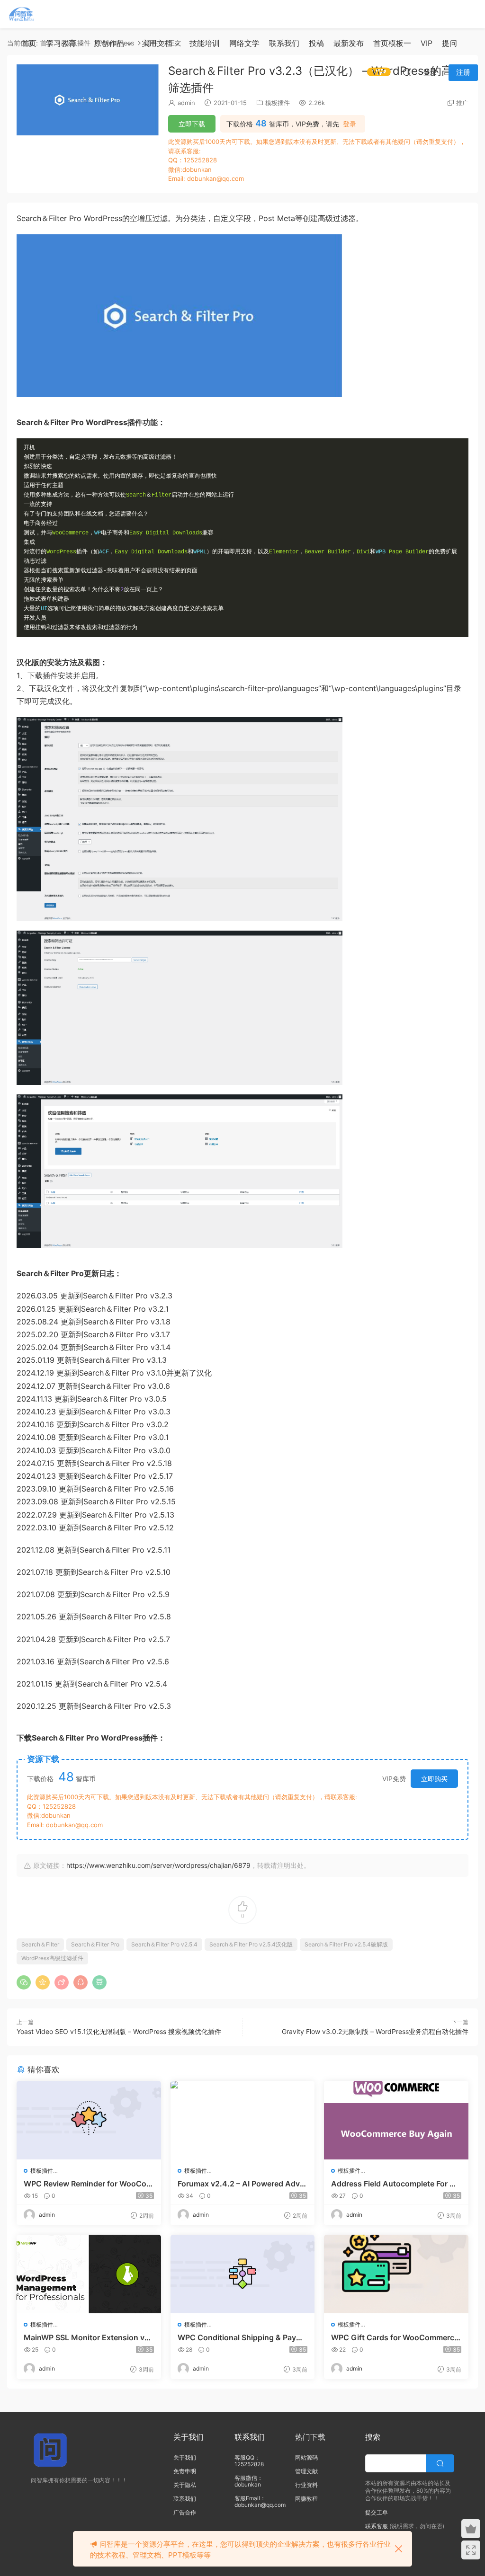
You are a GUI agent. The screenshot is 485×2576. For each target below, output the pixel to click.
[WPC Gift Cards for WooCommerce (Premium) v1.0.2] (396, 2274)
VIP (427, 43)
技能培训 (205, 43)
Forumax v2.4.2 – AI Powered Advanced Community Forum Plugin (241, 2184)
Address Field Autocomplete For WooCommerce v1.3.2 (394, 2184)
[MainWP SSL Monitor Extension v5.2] (89, 2274)
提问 (449, 43)
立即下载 (192, 124)
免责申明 (185, 2471)
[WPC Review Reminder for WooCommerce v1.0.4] (89, 2120)
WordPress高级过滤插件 (52, 1958)
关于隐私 (185, 2485)
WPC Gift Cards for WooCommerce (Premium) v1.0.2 (395, 2337)
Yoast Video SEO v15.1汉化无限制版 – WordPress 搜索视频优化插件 (119, 2031)
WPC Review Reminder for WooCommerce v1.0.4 (88, 2184)
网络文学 (244, 43)
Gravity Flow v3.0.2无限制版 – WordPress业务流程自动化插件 (375, 2031)
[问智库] (21, 14)
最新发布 (349, 43)
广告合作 (185, 2512)
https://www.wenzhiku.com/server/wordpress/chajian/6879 (158, 1865)
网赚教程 (306, 2499)
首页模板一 (392, 43)
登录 (350, 124)
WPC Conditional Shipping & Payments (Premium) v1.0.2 (242, 2337)
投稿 (316, 43)
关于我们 (185, 2457)
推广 (462, 103)
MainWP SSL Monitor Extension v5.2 (88, 2337)
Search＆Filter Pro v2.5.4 (164, 1944)
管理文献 (306, 2471)
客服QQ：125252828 (249, 2461)
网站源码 (306, 2457)
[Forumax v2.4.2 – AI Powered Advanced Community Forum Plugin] (243, 2120)
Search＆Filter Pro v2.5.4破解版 (346, 1944)
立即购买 (434, 1779)
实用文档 (157, 43)
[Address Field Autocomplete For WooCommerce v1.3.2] (396, 2120)
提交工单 (377, 2512)
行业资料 (306, 2485)
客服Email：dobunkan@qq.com (260, 2501)
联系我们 (284, 43)
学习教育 (61, 43)
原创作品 (109, 43)
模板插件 (278, 103)
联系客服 (377, 2526)
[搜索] (407, 72)
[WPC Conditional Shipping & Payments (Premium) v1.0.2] (243, 2274)
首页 (29, 43)
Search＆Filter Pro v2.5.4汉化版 (251, 1944)
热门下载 (310, 2437)
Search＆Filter (40, 1944)
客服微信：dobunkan (249, 2481)
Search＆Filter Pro (95, 1944)
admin (186, 103)
